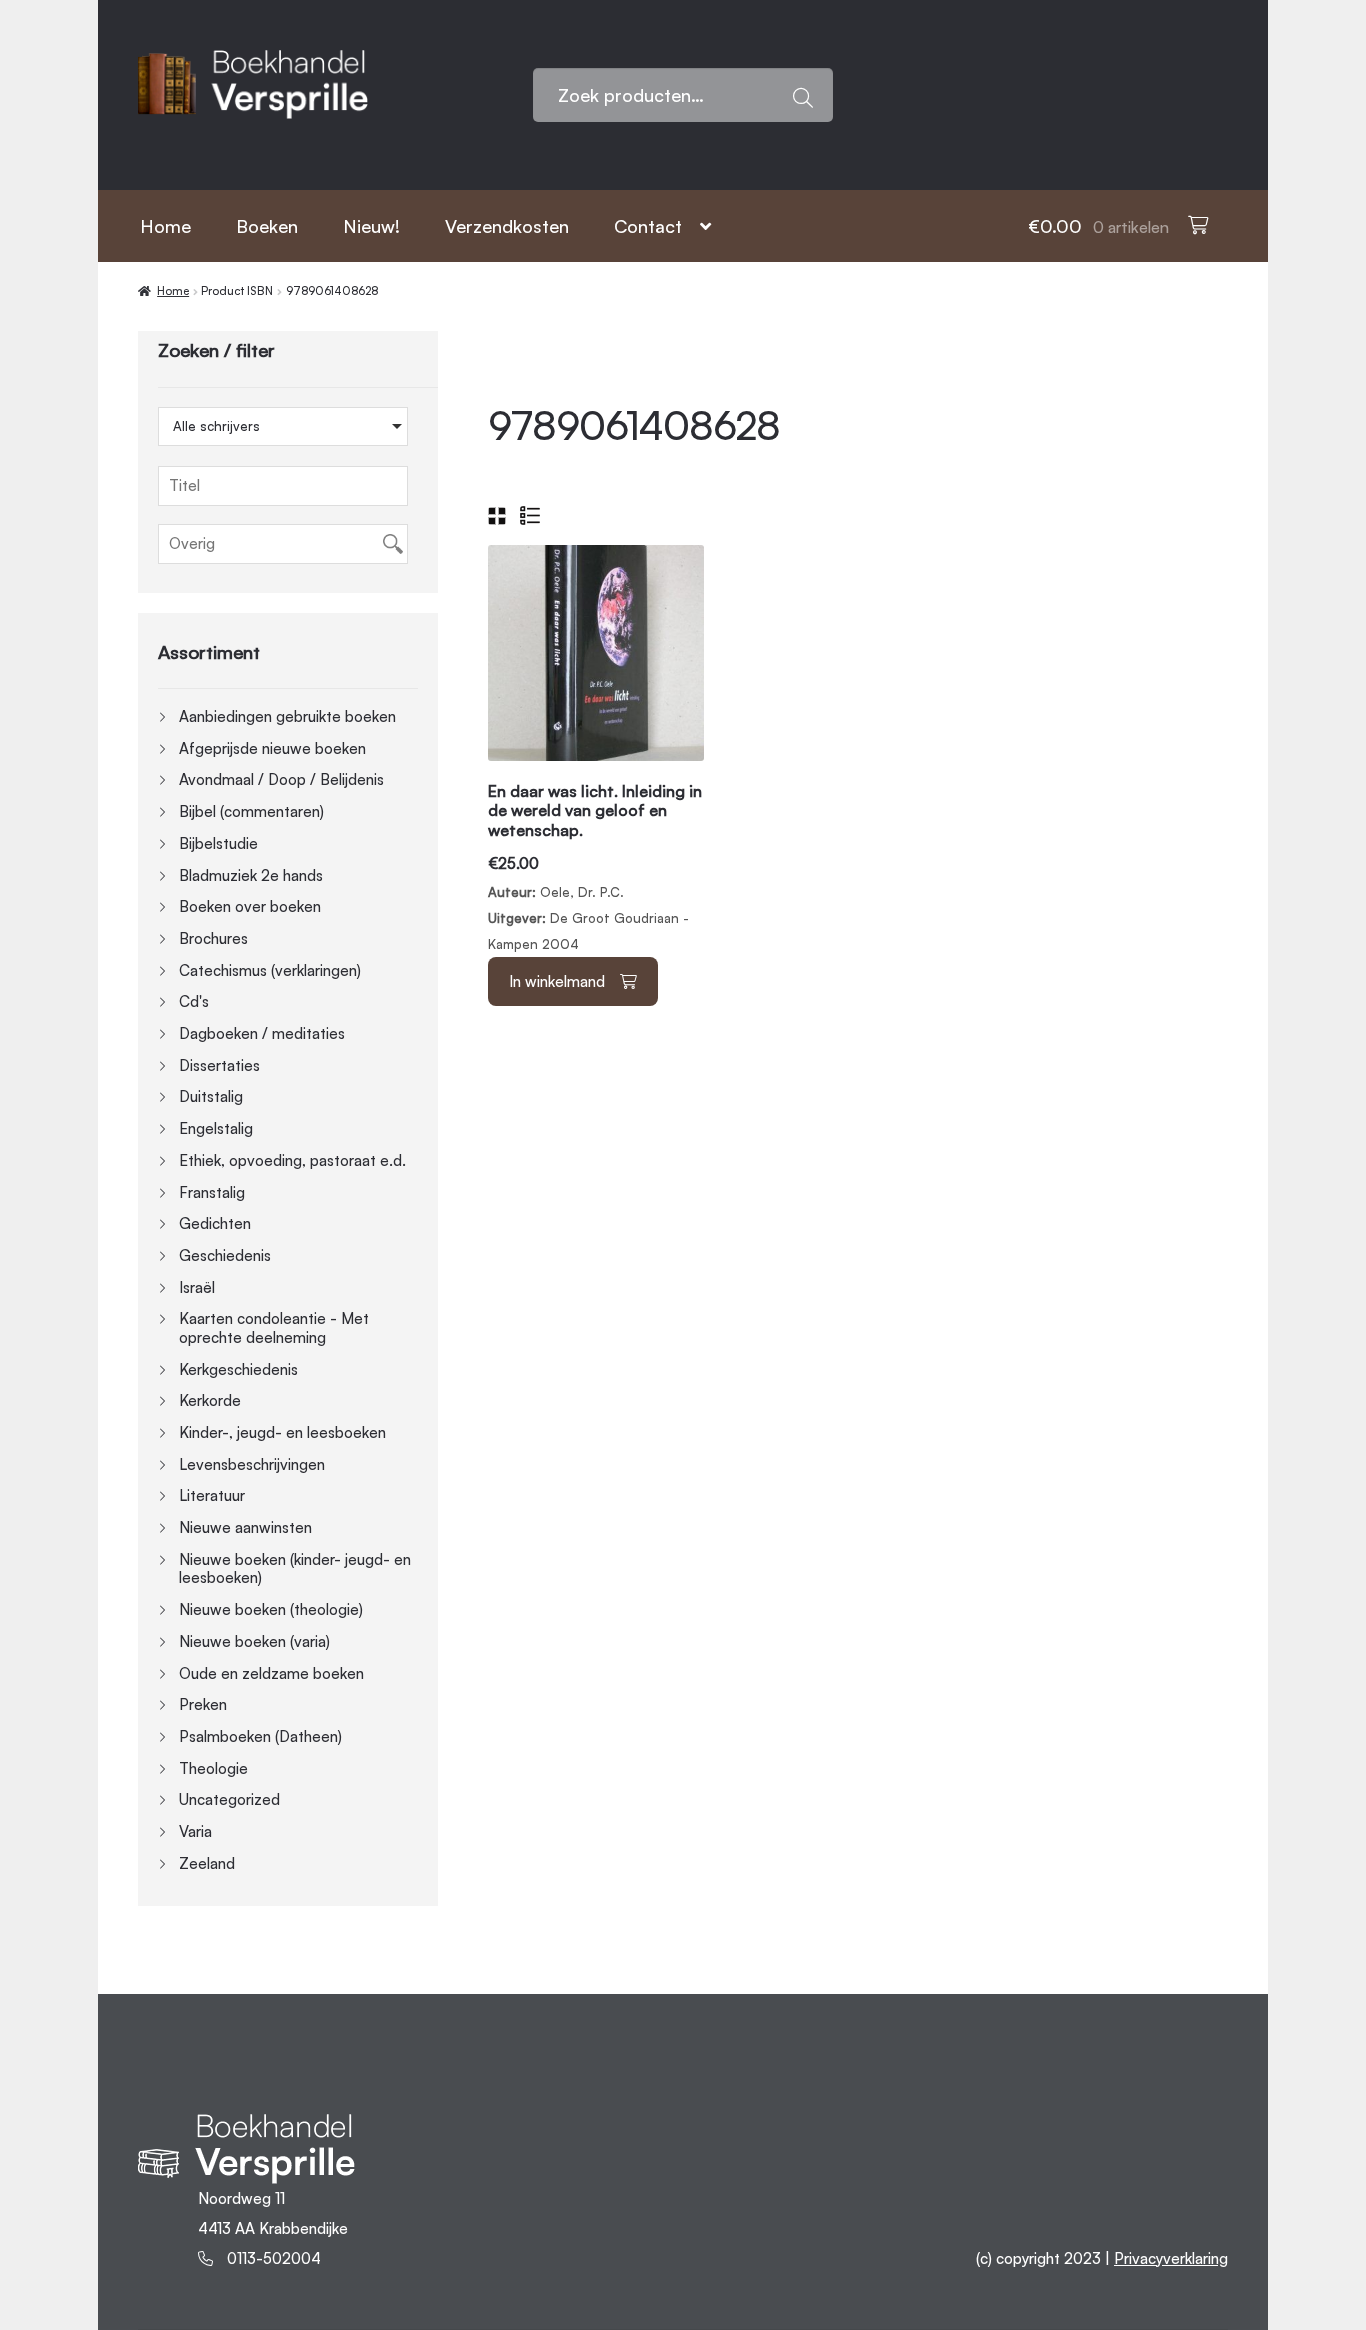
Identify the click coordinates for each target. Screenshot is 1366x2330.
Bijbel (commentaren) (251, 811)
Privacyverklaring (1171, 2258)
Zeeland (207, 1863)
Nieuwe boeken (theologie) (271, 1609)
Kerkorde (210, 1400)
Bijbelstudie (218, 843)
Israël (197, 1287)
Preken (203, 1704)
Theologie (213, 1768)
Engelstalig (216, 1128)
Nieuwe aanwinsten (245, 1527)
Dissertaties (219, 1065)
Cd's (194, 1001)
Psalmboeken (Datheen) (260, 1736)
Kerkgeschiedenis (238, 1369)
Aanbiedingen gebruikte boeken (287, 716)
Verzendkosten (507, 226)
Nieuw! (371, 226)
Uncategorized (229, 1799)
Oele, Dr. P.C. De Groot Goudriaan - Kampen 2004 (595, 867)
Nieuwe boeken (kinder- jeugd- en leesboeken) (295, 1569)
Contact (648, 226)
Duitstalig (211, 1096)
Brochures (213, 938)
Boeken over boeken (250, 906)
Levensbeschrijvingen (252, 1464)
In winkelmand (557, 981)
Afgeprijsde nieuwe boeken (272, 748)
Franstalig (212, 1192)
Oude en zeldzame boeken (271, 1673)
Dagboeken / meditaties (262, 1033)
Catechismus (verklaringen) (270, 970)
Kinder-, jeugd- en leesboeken (282, 1432)
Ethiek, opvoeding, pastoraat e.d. (292, 1160)
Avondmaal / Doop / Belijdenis (281, 779)
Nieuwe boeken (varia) (254, 1641)
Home (165, 226)
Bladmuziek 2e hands (251, 875)
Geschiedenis (225, 1255)
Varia (195, 1831)
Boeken (267, 226)
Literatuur (212, 1495)
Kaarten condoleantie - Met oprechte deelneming (274, 1328)
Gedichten (215, 1223)
